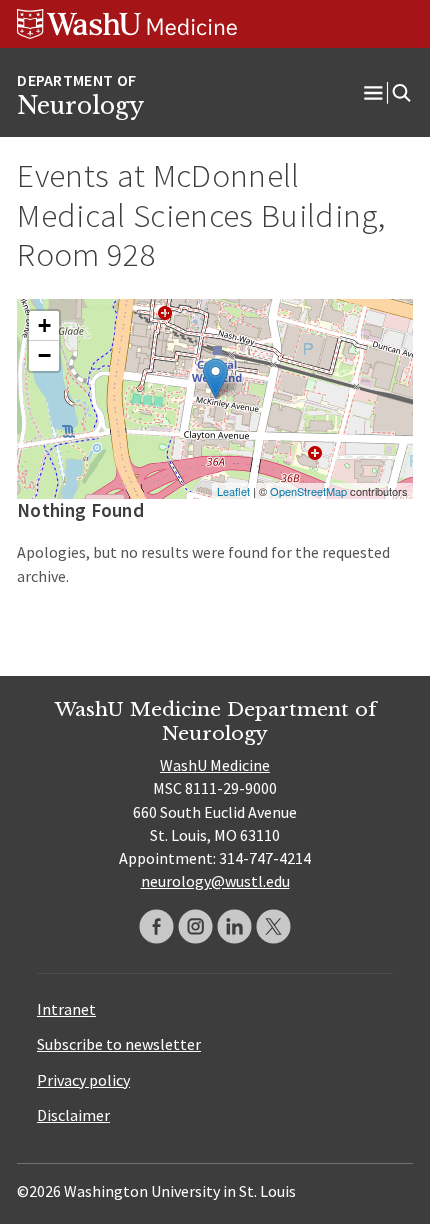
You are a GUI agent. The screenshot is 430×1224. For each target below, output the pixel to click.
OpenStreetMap (308, 491)
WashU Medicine (215, 765)
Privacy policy (83, 1080)
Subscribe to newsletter (119, 1044)
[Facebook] (156, 926)
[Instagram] (195, 926)
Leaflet (233, 491)
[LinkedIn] (234, 926)
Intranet (66, 1009)
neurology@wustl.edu (215, 881)
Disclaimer (73, 1115)
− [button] (44, 355)
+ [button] (44, 325)
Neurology (80, 106)
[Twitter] (273, 926)
